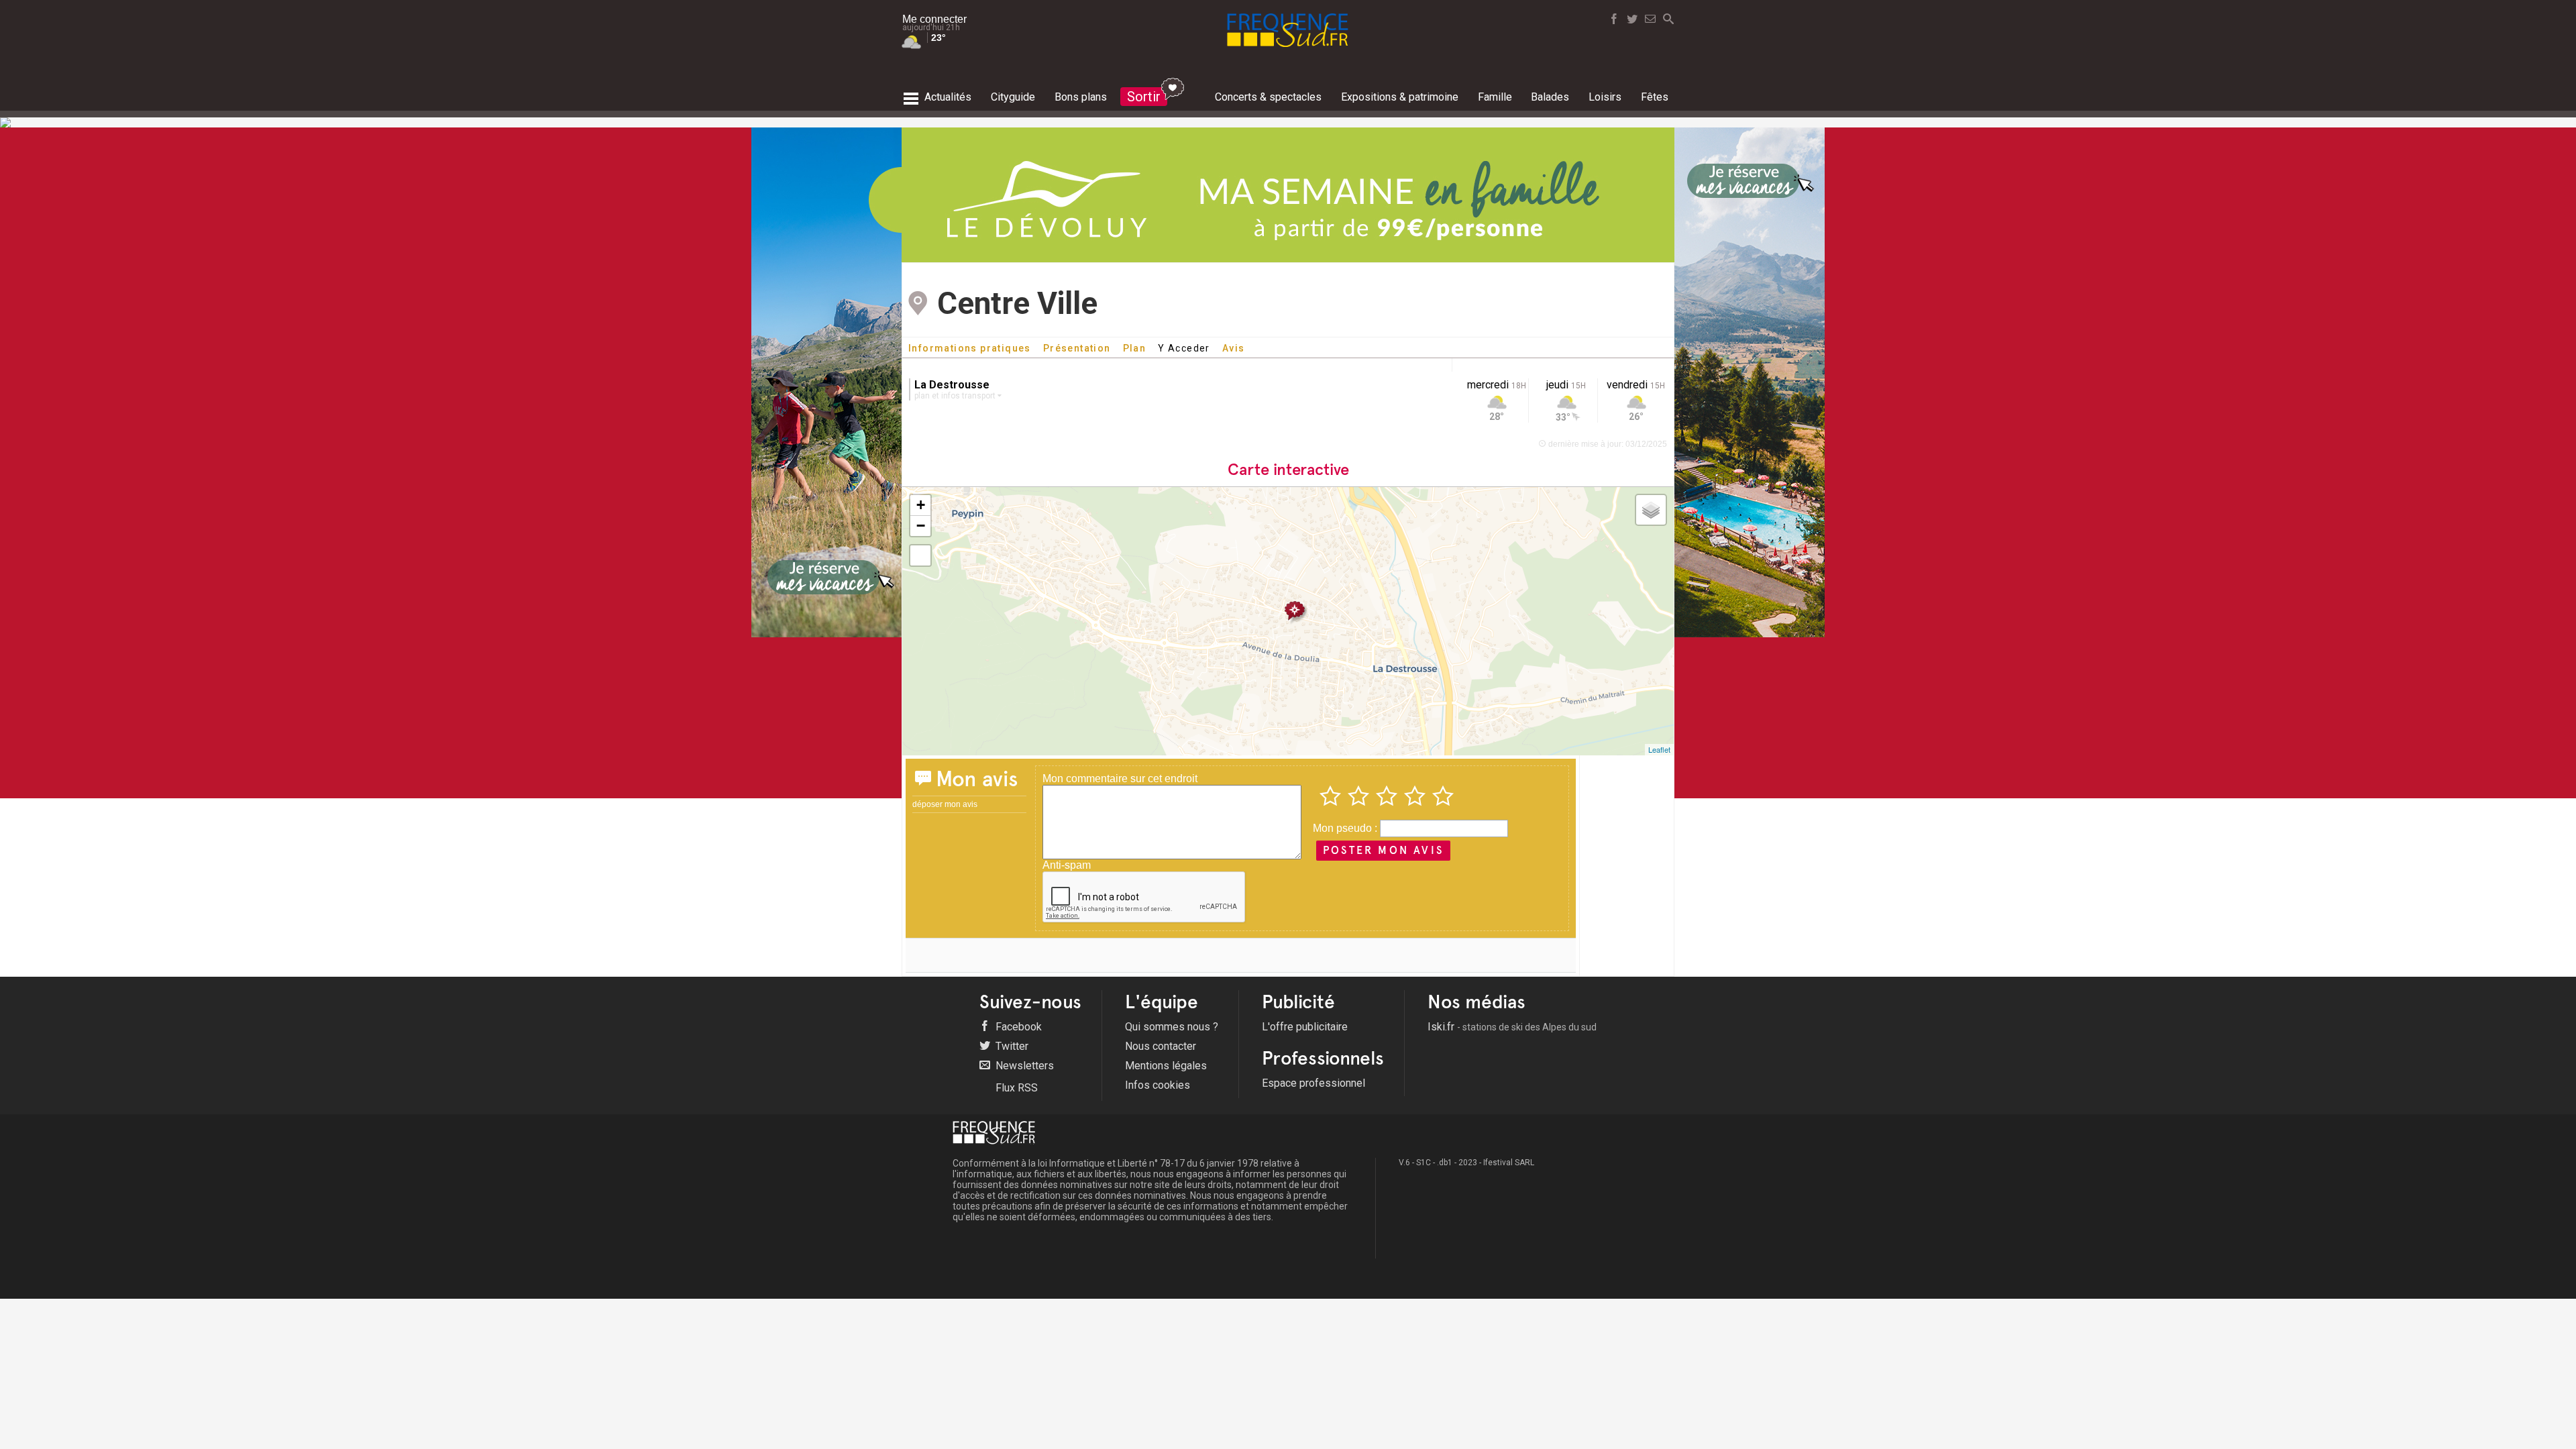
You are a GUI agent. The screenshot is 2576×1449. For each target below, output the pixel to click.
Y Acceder (1184, 348)
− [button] (921, 526)
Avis (1234, 348)
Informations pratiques (970, 348)
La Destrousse (952, 385)
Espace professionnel (1313, 1083)
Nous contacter (1161, 1046)
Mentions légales (1166, 1066)
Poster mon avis (1383, 850)
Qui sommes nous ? (1172, 1027)
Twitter (1011, 1046)
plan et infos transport (956, 396)
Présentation (1077, 348)
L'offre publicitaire (1305, 1027)
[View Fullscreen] (920, 555)
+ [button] (921, 505)
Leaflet (1659, 749)
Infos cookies (1158, 1085)
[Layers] (1651, 510)
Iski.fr (1512, 1027)
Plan (1135, 348)
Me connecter (934, 19)
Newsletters (1023, 1066)
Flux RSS (1015, 1088)
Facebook (1017, 1027)
